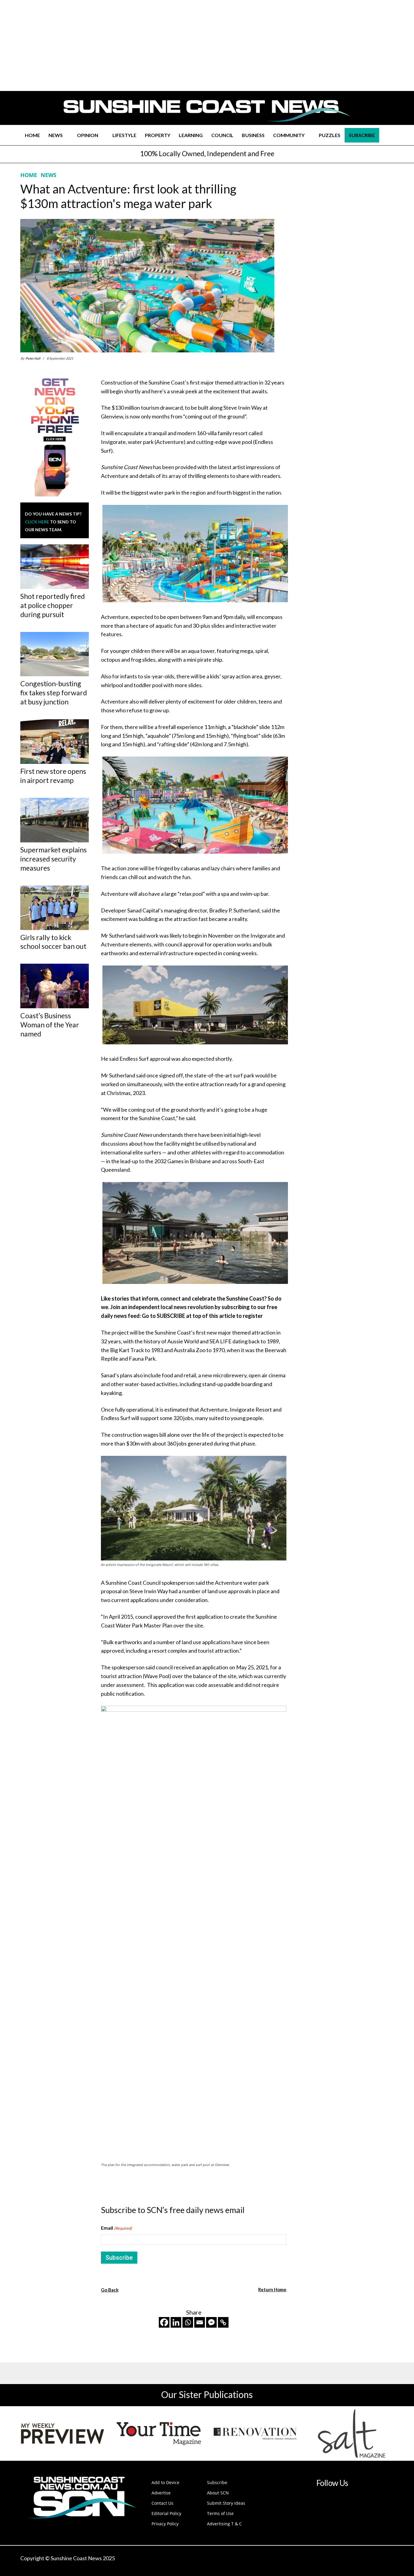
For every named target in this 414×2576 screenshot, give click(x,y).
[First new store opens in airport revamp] (55, 742)
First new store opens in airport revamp (53, 776)
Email (116, 2228)
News (48, 175)
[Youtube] (352, 2501)
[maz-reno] (255, 2433)
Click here (37, 522)
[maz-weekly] (62, 2433)
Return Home (272, 2289)
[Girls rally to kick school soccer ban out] (55, 908)
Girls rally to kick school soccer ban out (53, 942)
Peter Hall (33, 358)
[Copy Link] (223, 2322)
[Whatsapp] (188, 2322)
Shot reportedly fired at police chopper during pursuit (53, 605)
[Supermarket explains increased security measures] (55, 820)
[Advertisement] (344, 228)
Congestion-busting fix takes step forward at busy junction (54, 693)
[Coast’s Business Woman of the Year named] (55, 986)
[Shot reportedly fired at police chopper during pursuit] (55, 567)
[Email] (200, 2322)
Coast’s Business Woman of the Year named (50, 1025)
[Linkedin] (176, 2322)
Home (29, 175)
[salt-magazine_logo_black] (352, 2433)
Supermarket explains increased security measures (53, 859)
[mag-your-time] (159, 2433)
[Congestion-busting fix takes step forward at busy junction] (55, 654)
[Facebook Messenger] (211, 2322)
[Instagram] (326, 2501)
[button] (386, 135)
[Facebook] (164, 2322)
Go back (110, 2290)
